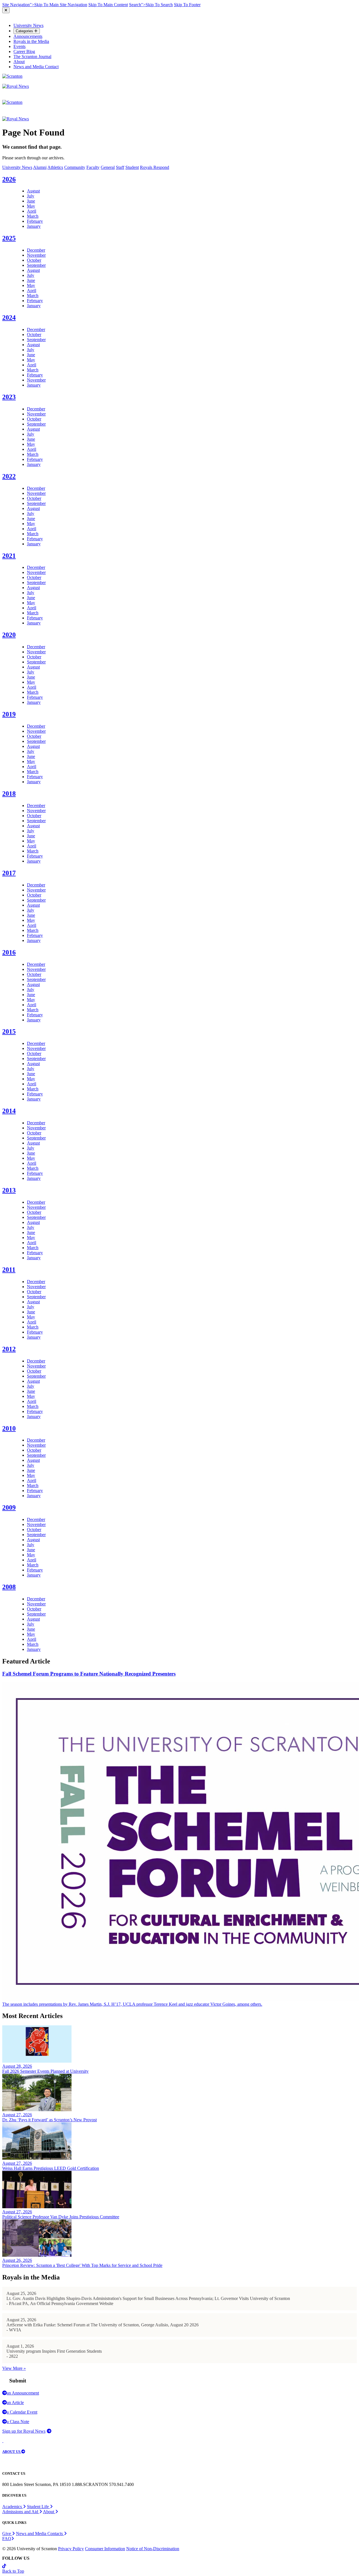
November (36, 255)
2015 (9, 1031)
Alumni (40, 167)
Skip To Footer (187, 5)
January (34, 226)
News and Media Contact (36, 67)
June (31, 201)
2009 (9, 1508)
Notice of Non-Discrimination (153, 2549)
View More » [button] (14, 2368)
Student (132, 167)
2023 (9, 397)
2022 (9, 476)
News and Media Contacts (40, 2534)
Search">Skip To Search (151, 5)
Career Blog (24, 51)
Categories (25, 31)
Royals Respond (155, 167)
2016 (9, 952)
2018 (9, 794)
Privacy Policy (71, 2549)
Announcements (28, 36)
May (31, 206)
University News (28, 25)
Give (7, 2534)
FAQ (7, 2539)
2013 (9, 1190)
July (31, 196)
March (33, 216)
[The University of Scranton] (12, 76)
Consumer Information (105, 2549)
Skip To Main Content (108, 5)
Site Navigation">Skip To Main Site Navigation (45, 5)
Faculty (93, 167)
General (108, 167)
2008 (9, 1587)
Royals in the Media (31, 41)
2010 (9, 1428)
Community (75, 167)
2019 (9, 714)
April (32, 211)
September (36, 265)
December (36, 250)
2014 (9, 1111)
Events (19, 46)
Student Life (38, 2507)
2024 (9, 318)
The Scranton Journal (32, 57)
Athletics (55, 167)
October (34, 260)
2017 (9, 873)
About (19, 62)
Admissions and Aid (21, 2512)
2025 (9, 238)
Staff (120, 167)
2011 (9, 1270)
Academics (13, 2507)
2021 (9, 556)
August (33, 191)
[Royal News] (16, 86)
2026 (9, 179)
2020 (9, 635)
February (35, 221)
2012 (9, 1349)
